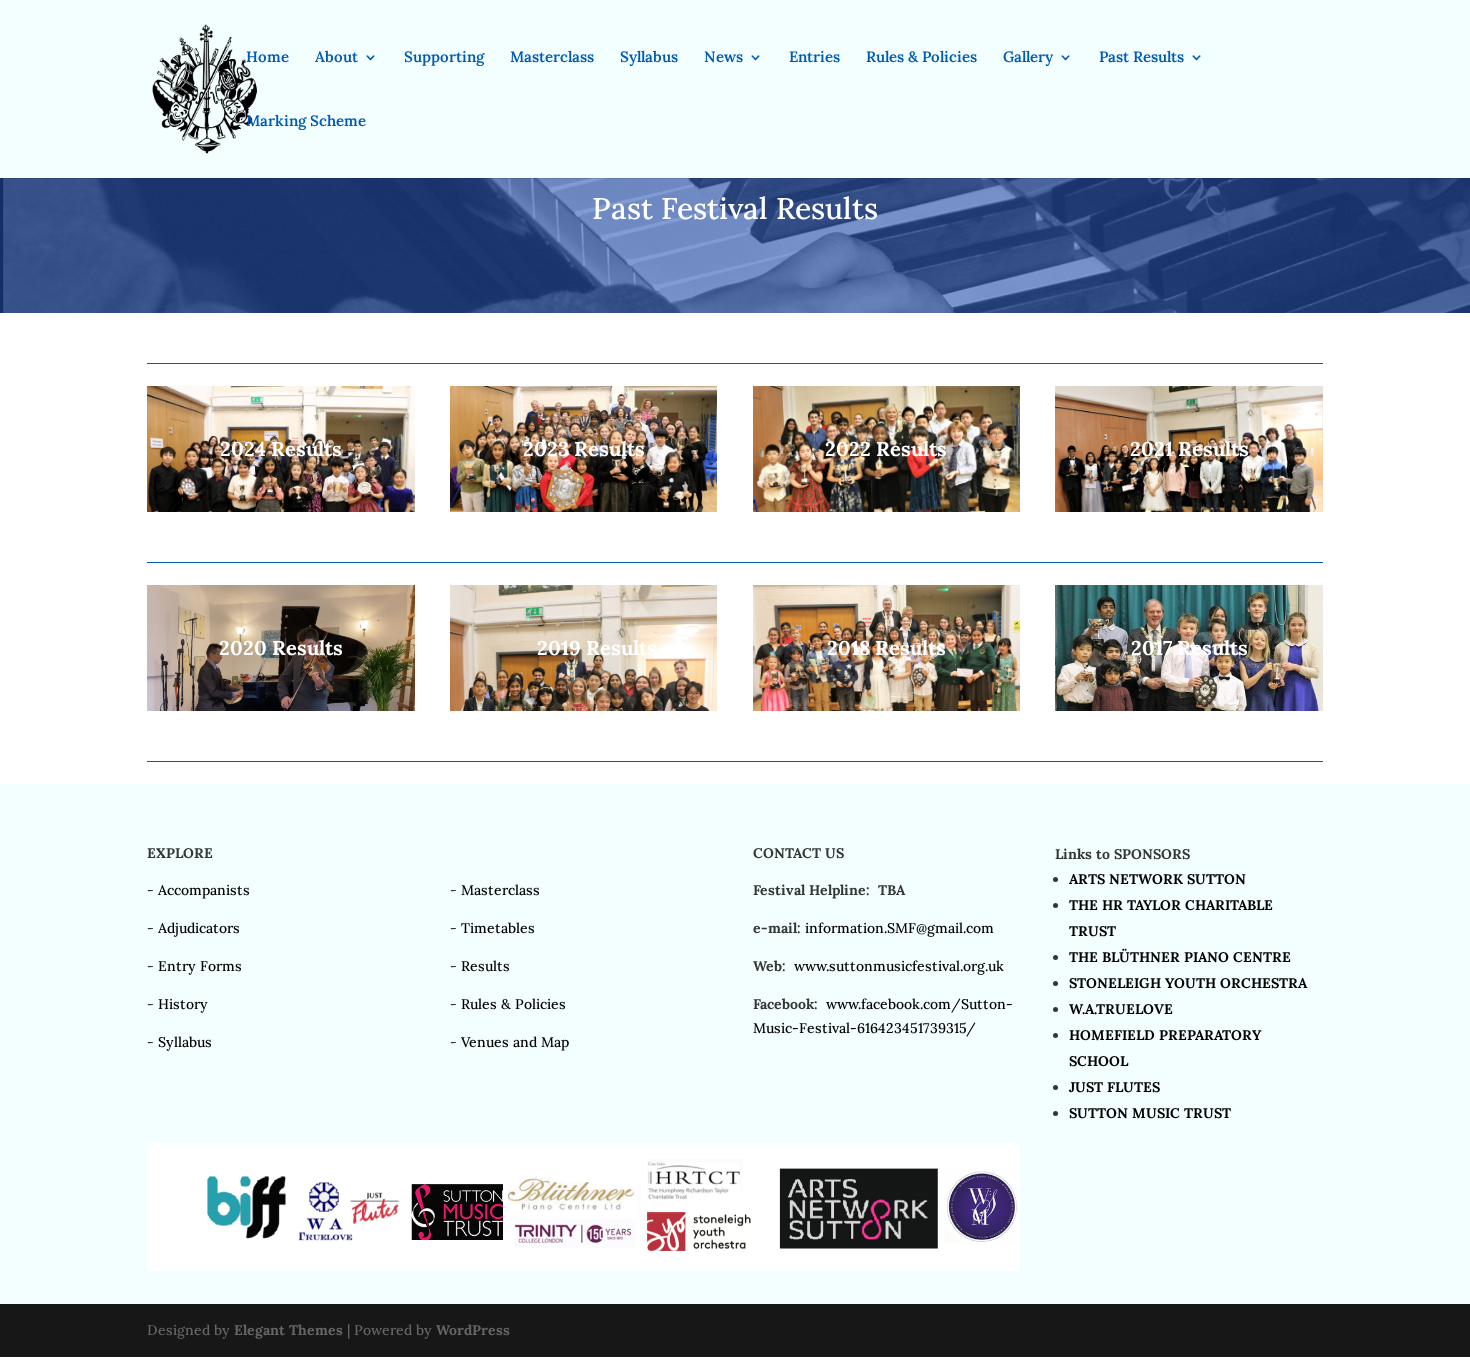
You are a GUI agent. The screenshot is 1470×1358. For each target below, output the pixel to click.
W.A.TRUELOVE (1121, 1009)
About (336, 58)
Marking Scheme (306, 122)
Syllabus (649, 58)
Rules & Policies (921, 58)
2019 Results (597, 647)
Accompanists (204, 890)
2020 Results (281, 647)
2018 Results (886, 647)
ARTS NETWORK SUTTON (1157, 879)
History (183, 1004)
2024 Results (281, 448)
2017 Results (1189, 647)
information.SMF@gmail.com (899, 928)
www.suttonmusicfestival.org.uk (899, 966)
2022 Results (886, 448)
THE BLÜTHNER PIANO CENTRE (1180, 957)
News (723, 58)
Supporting (444, 58)
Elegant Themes (288, 1330)
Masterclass (552, 58)
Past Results (1141, 58)
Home (267, 58)
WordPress (473, 1330)
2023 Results (584, 448)
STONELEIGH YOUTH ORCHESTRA (1188, 983)
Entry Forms (200, 966)
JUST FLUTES (1114, 1087)
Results (485, 966)
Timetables (498, 928)
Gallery (1028, 58)
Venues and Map (515, 1042)
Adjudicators (199, 928)
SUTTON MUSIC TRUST (1150, 1113)
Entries (814, 58)
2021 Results (1189, 448)
